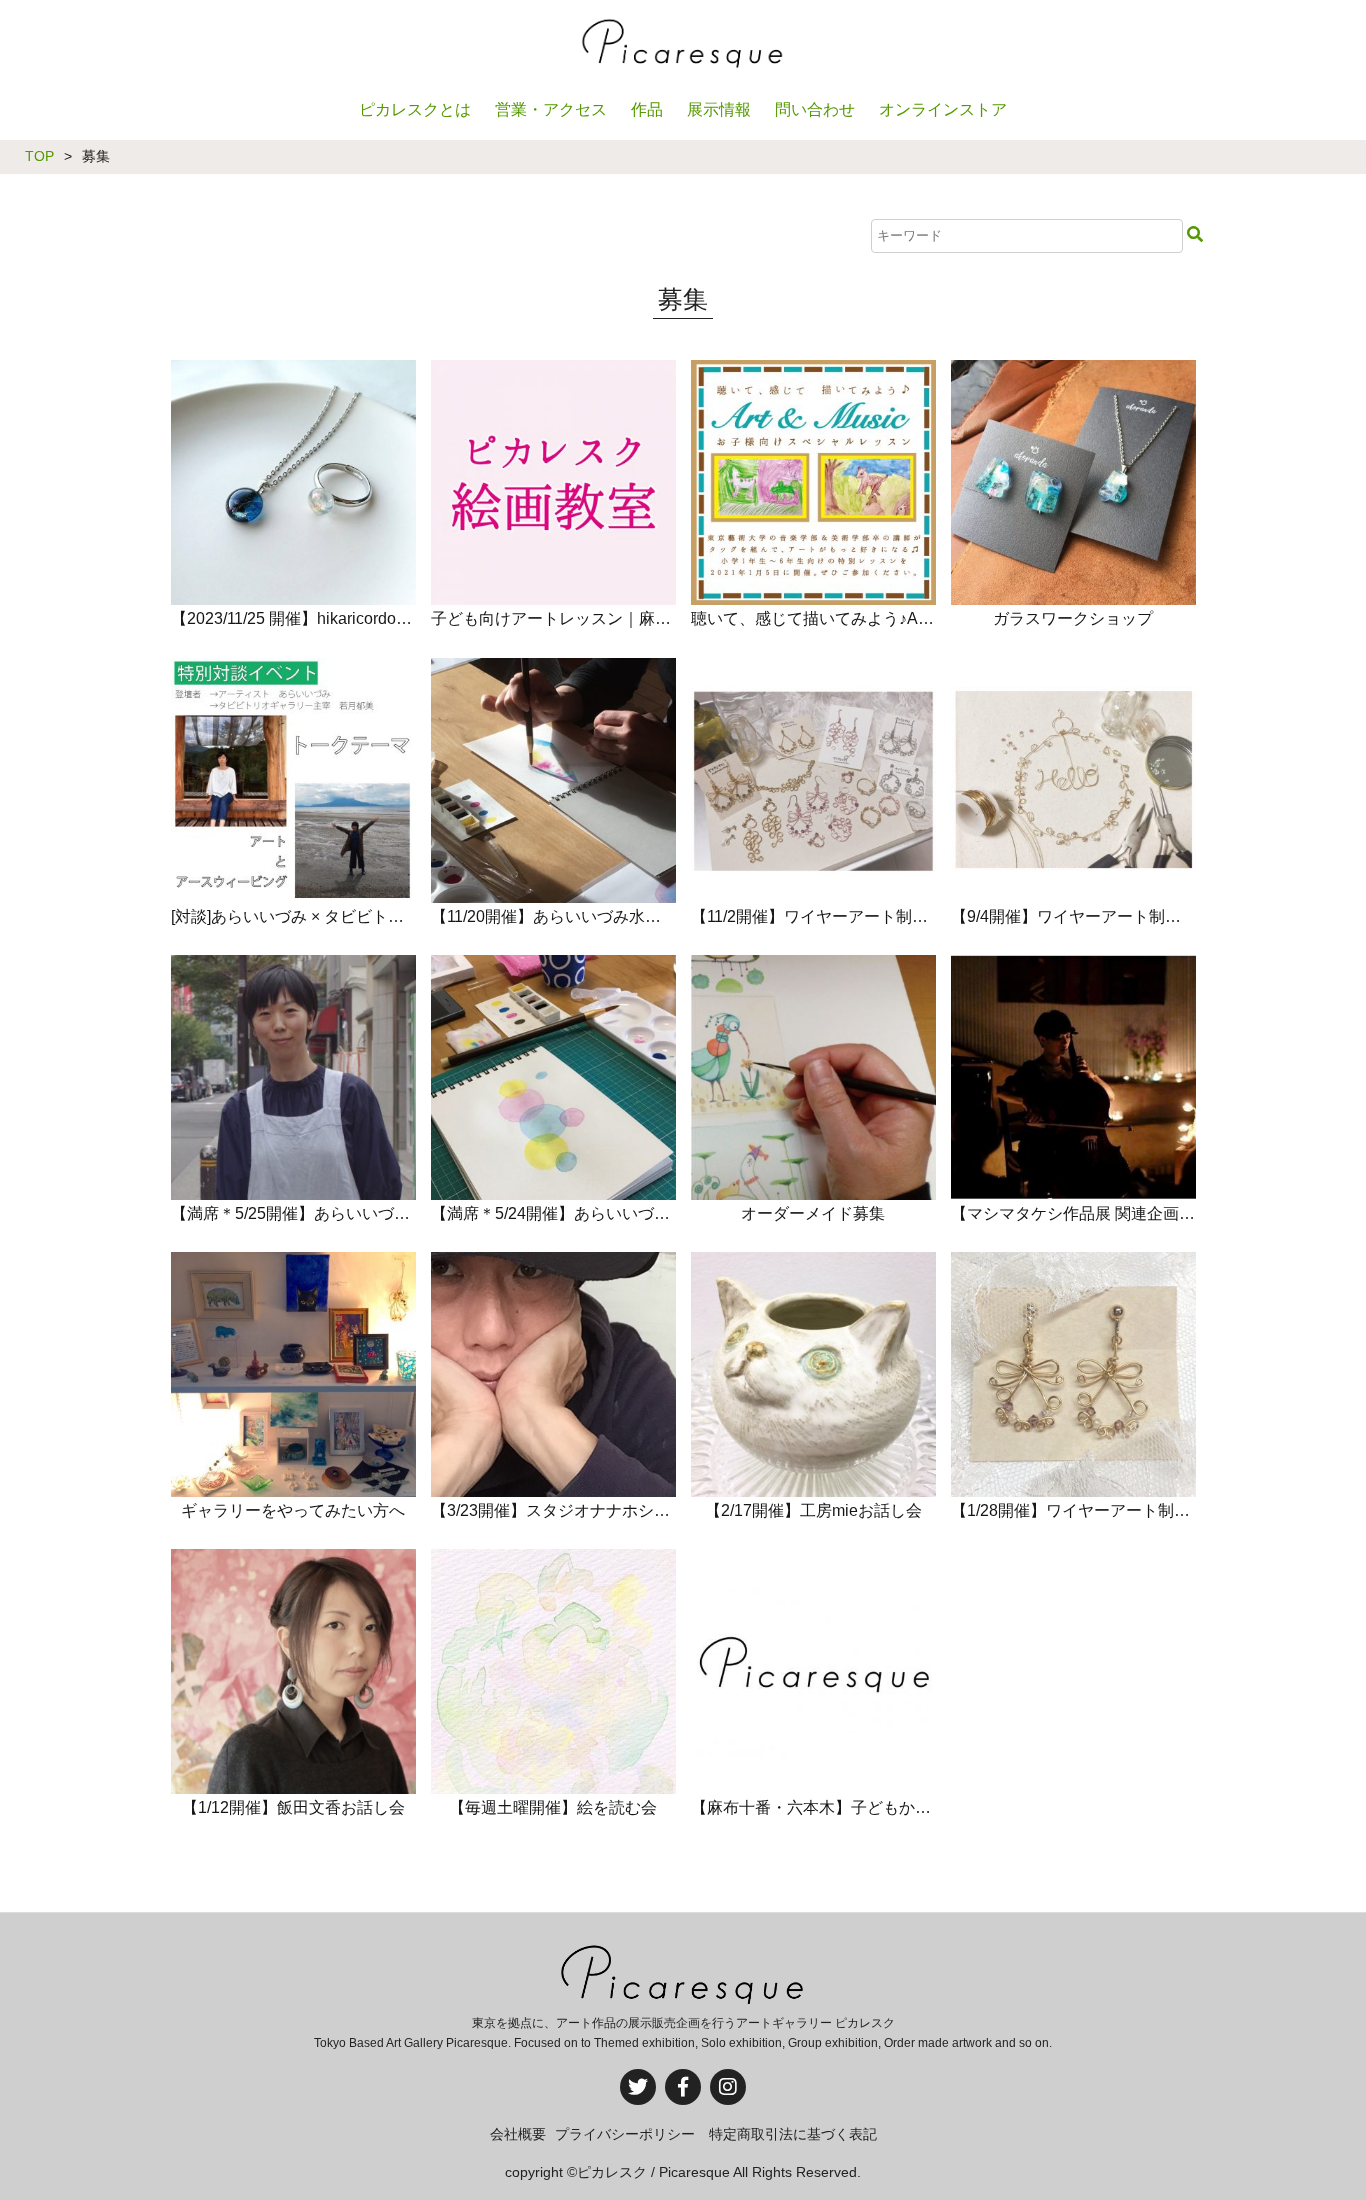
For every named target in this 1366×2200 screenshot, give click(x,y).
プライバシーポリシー (625, 2134)
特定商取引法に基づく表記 (793, 2134)
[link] (293, 627)
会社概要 (518, 2134)
